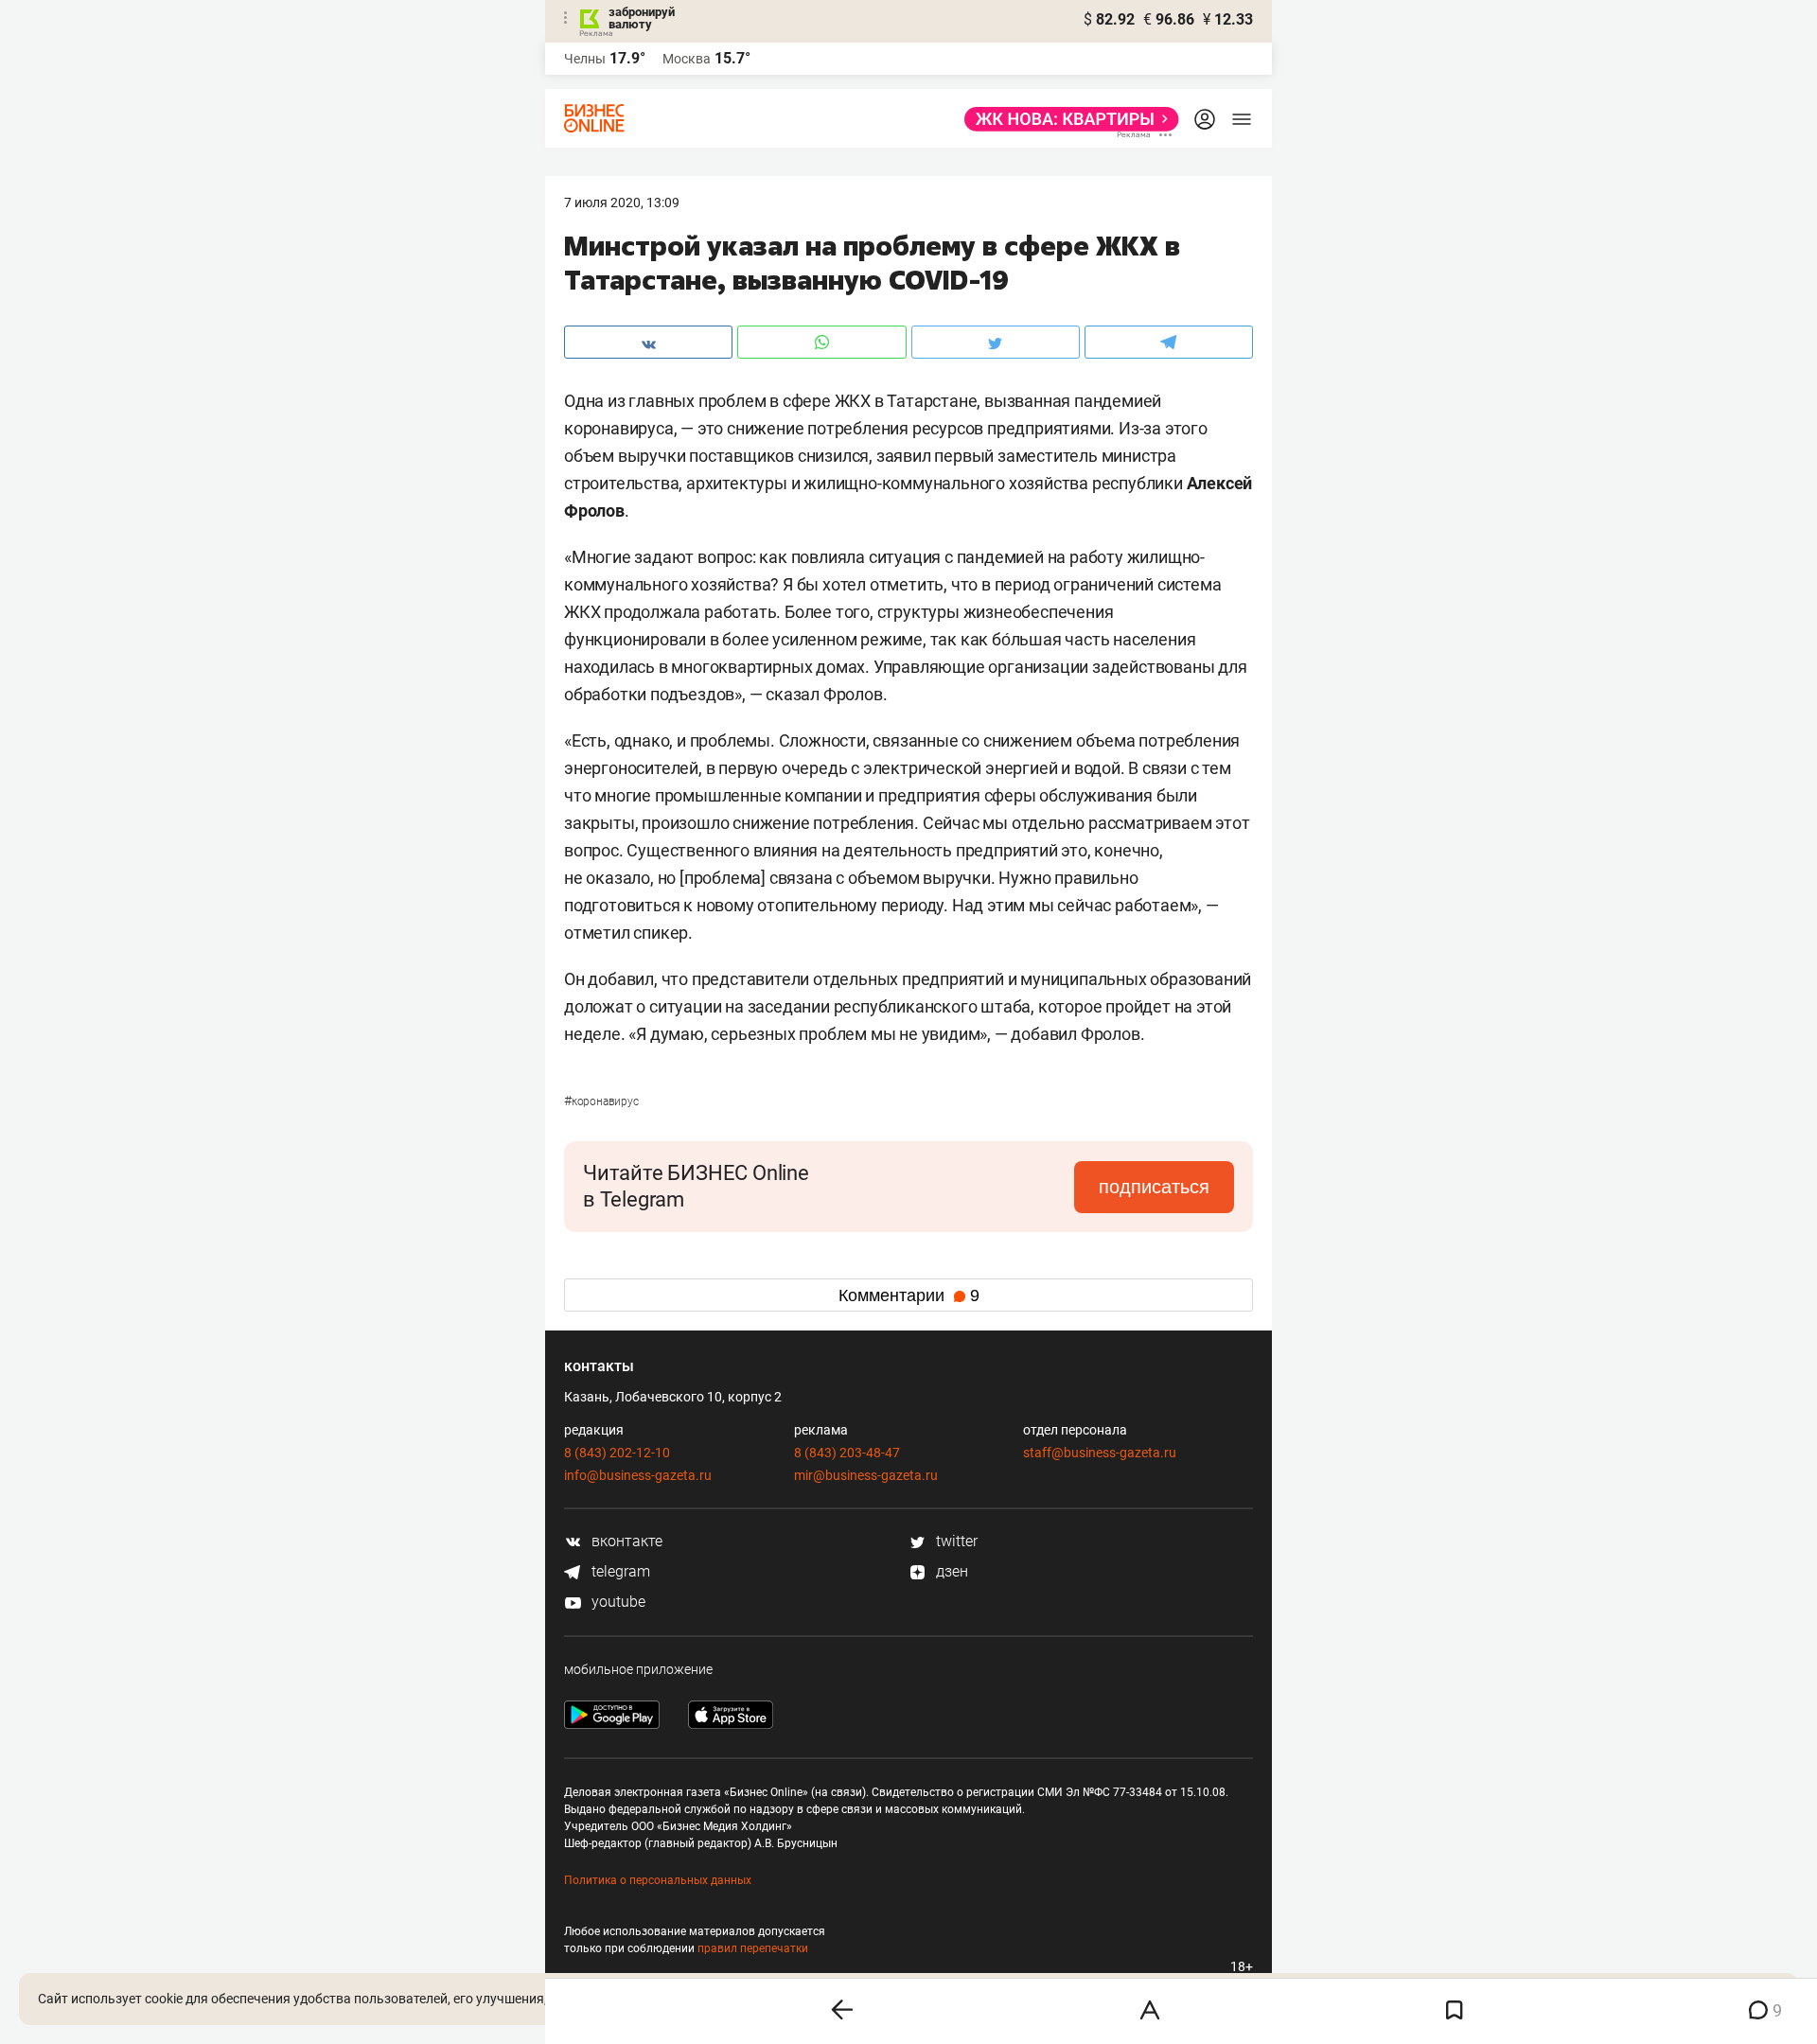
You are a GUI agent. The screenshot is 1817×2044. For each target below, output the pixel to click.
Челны (585, 59)
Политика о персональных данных (658, 1880)
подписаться (1154, 1187)
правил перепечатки (753, 1948)
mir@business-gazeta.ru (866, 1475)
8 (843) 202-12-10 (617, 1453)
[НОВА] (1066, 119)
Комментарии (909, 1295)
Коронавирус (601, 1101)
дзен (950, 1571)
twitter (955, 1541)
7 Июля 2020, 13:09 (622, 203)
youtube (617, 1602)
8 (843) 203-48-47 (847, 1453)
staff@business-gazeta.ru (1100, 1453)
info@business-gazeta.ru (638, 1475)
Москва (687, 59)
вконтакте (625, 1541)
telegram (619, 1571)
